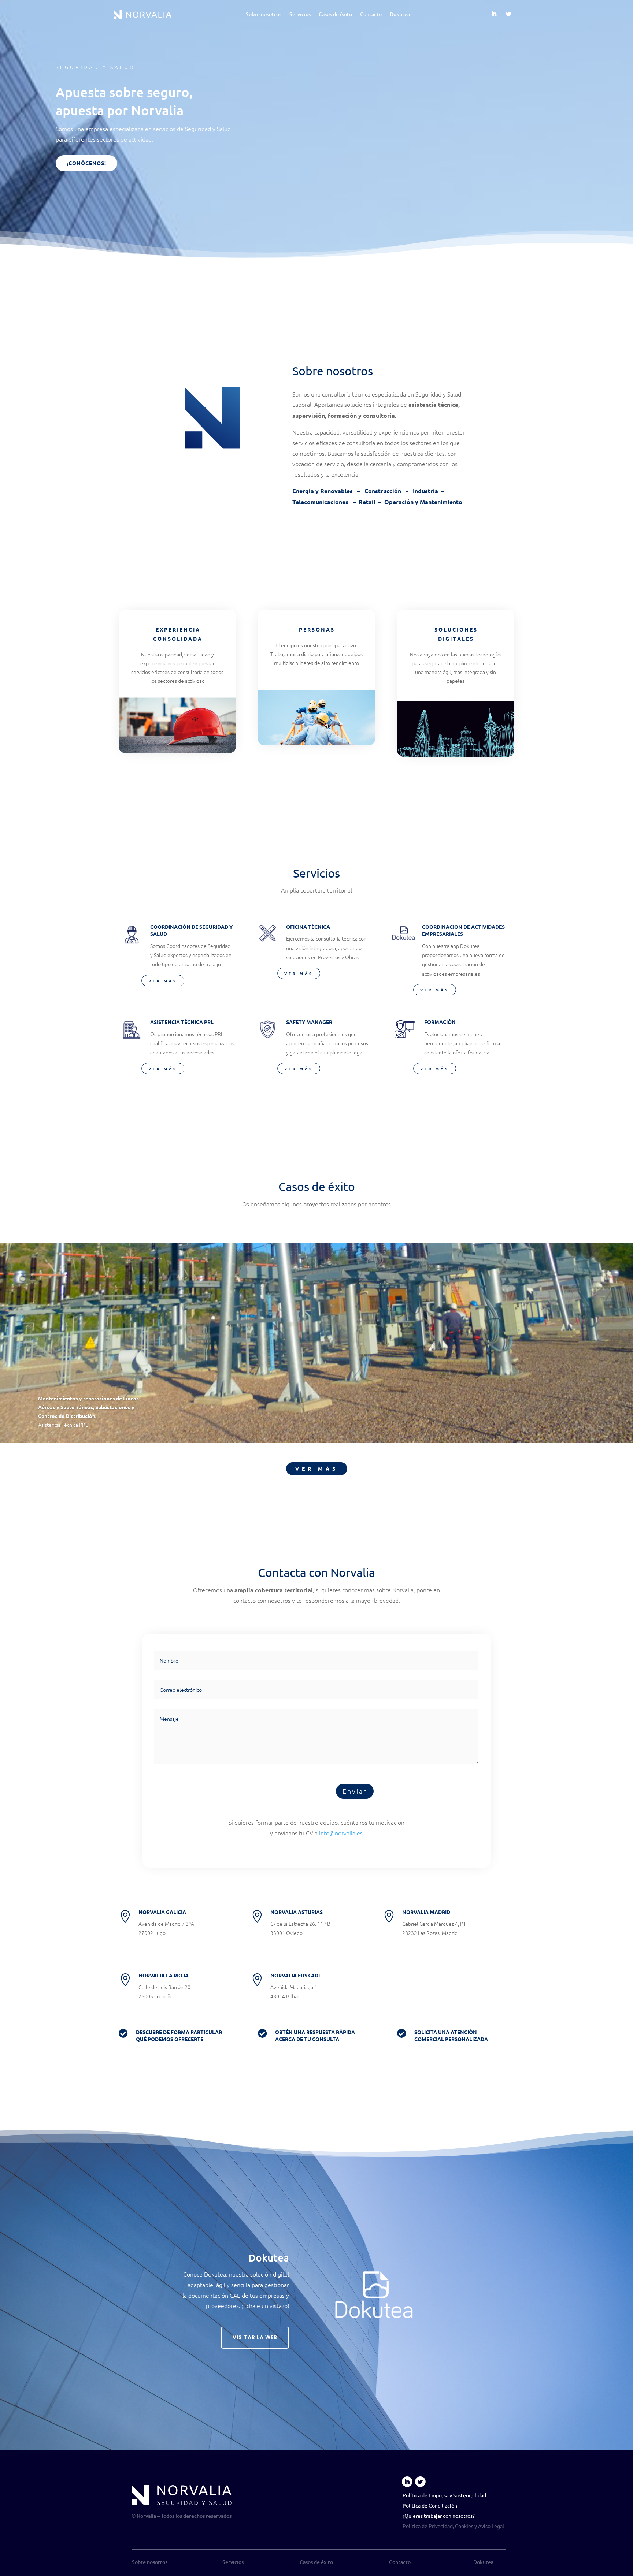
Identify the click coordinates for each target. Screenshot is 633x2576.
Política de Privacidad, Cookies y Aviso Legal (453, 2526)
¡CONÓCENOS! (86, 163)
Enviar (355, 1791)
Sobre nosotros (264, 15)
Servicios (300, 15)
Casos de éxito (335, 15)
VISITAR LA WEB (255, 2337)
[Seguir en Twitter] (508, 14)
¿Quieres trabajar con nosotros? (439, 2516)
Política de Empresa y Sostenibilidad (444, 2495)
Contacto (371, 15)
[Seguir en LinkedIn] (494, 14)
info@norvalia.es (341, 1833)
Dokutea (400, 15)
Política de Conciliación (430, 2505)
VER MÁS (163, 981)
